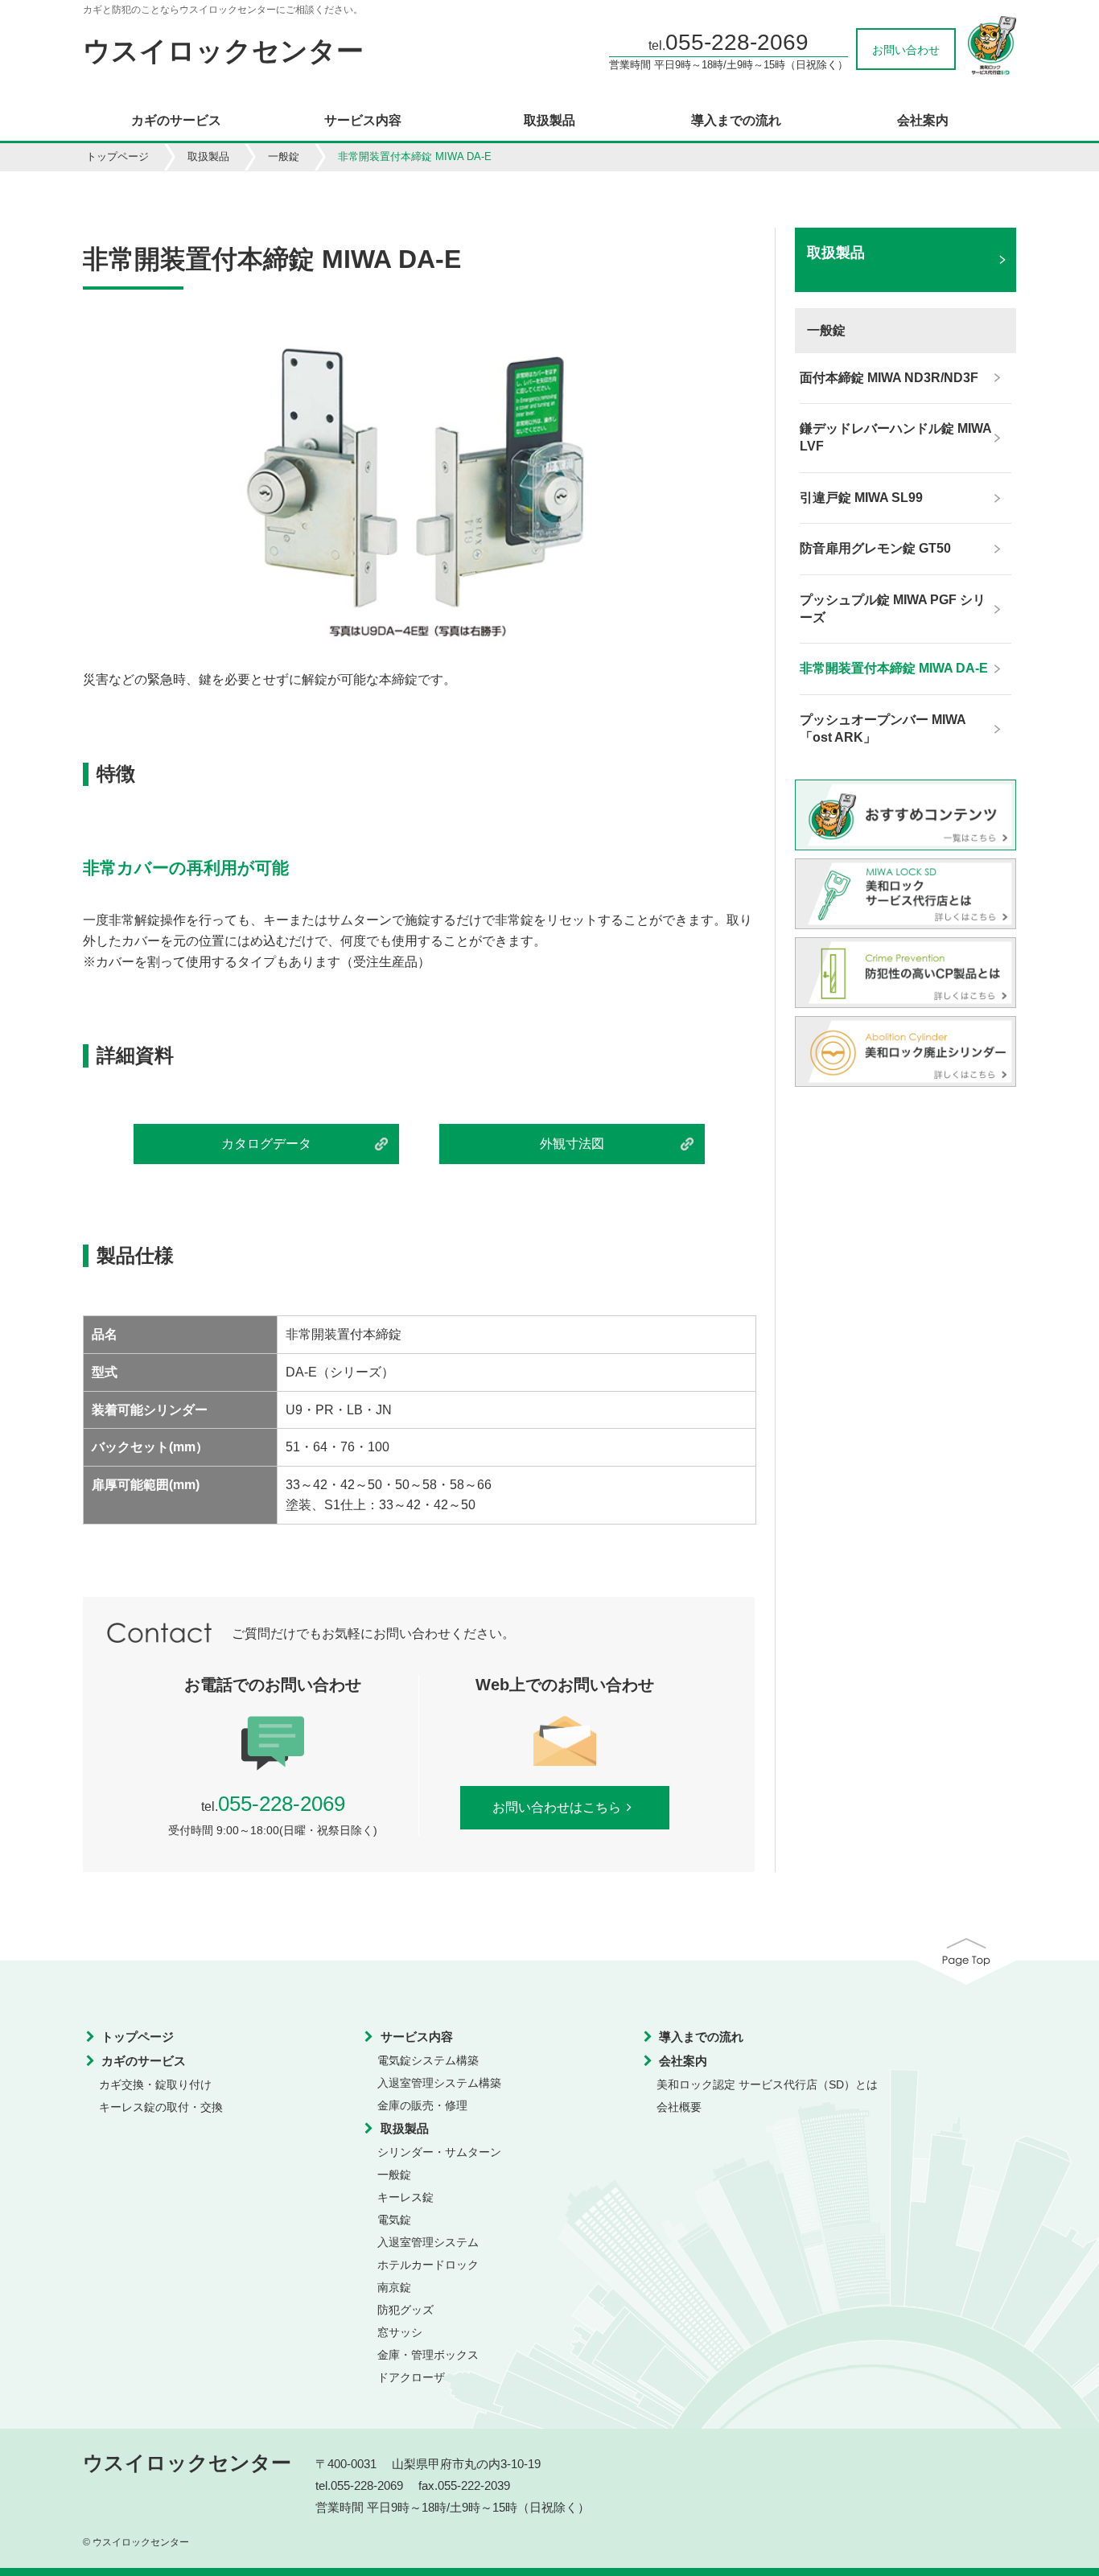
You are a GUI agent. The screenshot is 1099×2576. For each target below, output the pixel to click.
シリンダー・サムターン (439, 2152)
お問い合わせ (906, 50)
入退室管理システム (428, 2242)
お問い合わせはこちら (557, 1807)
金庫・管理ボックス (428, 2355)
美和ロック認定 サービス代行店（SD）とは (767, 2084)
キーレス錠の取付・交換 (161, 2107)
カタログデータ (266, 1144)
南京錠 (394, 2287)
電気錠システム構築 (428, 2060)
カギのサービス (176, 121)
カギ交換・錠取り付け (155, 2084)
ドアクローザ (411, 2377)
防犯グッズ (405, 2310)
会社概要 (679, 2107)
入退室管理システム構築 (439, 2083)
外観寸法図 (572, 1144)
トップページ (117, 156)
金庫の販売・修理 (422, 2105)
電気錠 (394, 2220)
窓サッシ (400, 2332)
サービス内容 (363, 121)
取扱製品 (549, 121)
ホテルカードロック (428, 2265)
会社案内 (923, 121)
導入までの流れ (736, 121)
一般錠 (284, 156)
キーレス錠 (405, 2197)
